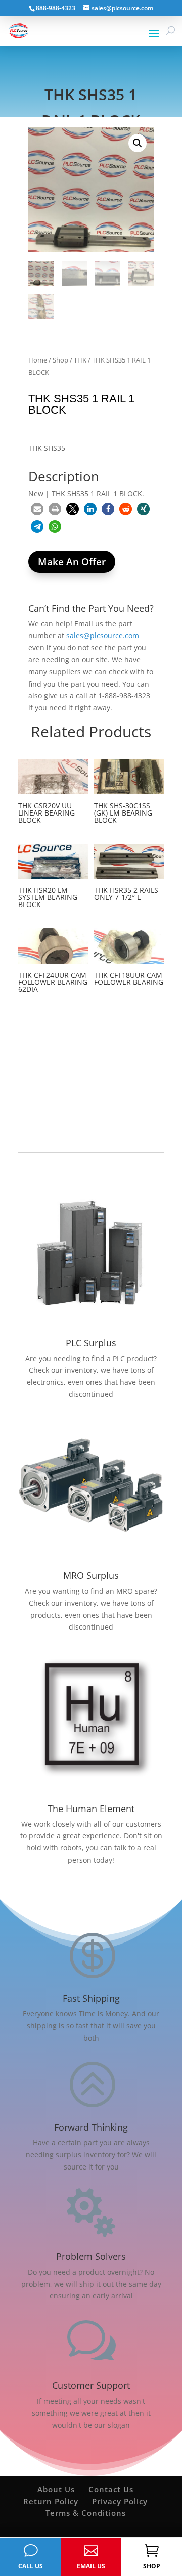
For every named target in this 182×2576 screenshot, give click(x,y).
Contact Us (111, 2489)
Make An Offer (72, 562)
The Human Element (91, 1809)
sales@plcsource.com (103, 635)
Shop (60, 360)
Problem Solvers (91, 2256)
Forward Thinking (91, 2127)
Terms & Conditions (86, 2513)
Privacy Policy (120, 2501)
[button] (138, 143)
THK (80, 360)
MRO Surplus (91, 1575)
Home (38, 360)
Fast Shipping (91, 1998)
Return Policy (51, 2501)
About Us (56, 2489)
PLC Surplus (91, 1343)
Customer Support (91, 2385)
